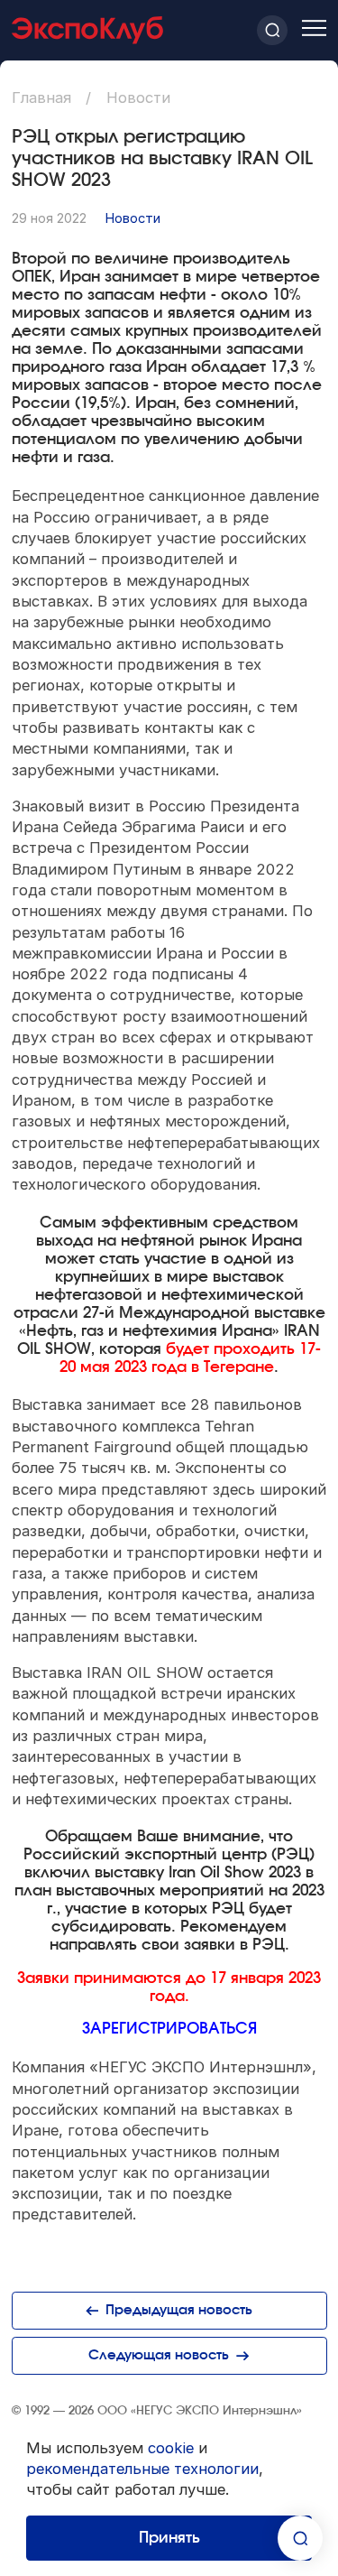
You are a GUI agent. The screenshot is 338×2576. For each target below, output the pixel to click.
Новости (132, 218)
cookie (171, 2448)
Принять (169, 2538)
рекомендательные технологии (142, 2469)
